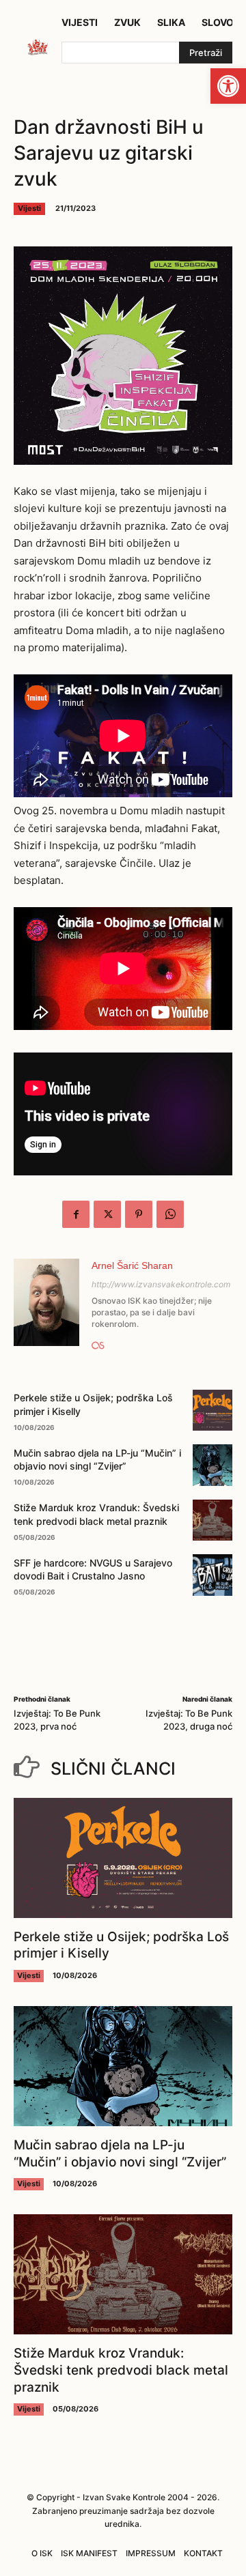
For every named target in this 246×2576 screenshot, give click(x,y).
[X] (107, 1214)
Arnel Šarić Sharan (132, 1265)
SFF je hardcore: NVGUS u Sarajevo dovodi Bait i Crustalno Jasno (93, 1570)
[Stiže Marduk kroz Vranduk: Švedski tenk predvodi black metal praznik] (213, 1520)
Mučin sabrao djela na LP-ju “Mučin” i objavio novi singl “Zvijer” (97, 1460)
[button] (228, 86)
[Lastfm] (98, 1343)
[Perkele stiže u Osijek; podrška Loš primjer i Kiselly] (213, 1410)
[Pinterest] (139, 1214)
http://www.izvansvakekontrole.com (161, 1284)
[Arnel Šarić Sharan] (46, 1305)
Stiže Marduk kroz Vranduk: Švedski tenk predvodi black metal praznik (121, 2370)
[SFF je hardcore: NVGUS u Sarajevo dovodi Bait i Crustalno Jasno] (213, 1575)
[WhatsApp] (170, 1214)
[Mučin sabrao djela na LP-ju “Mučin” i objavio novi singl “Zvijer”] (213, 1465)
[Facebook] (76, 1214)
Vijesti (29, 208)
